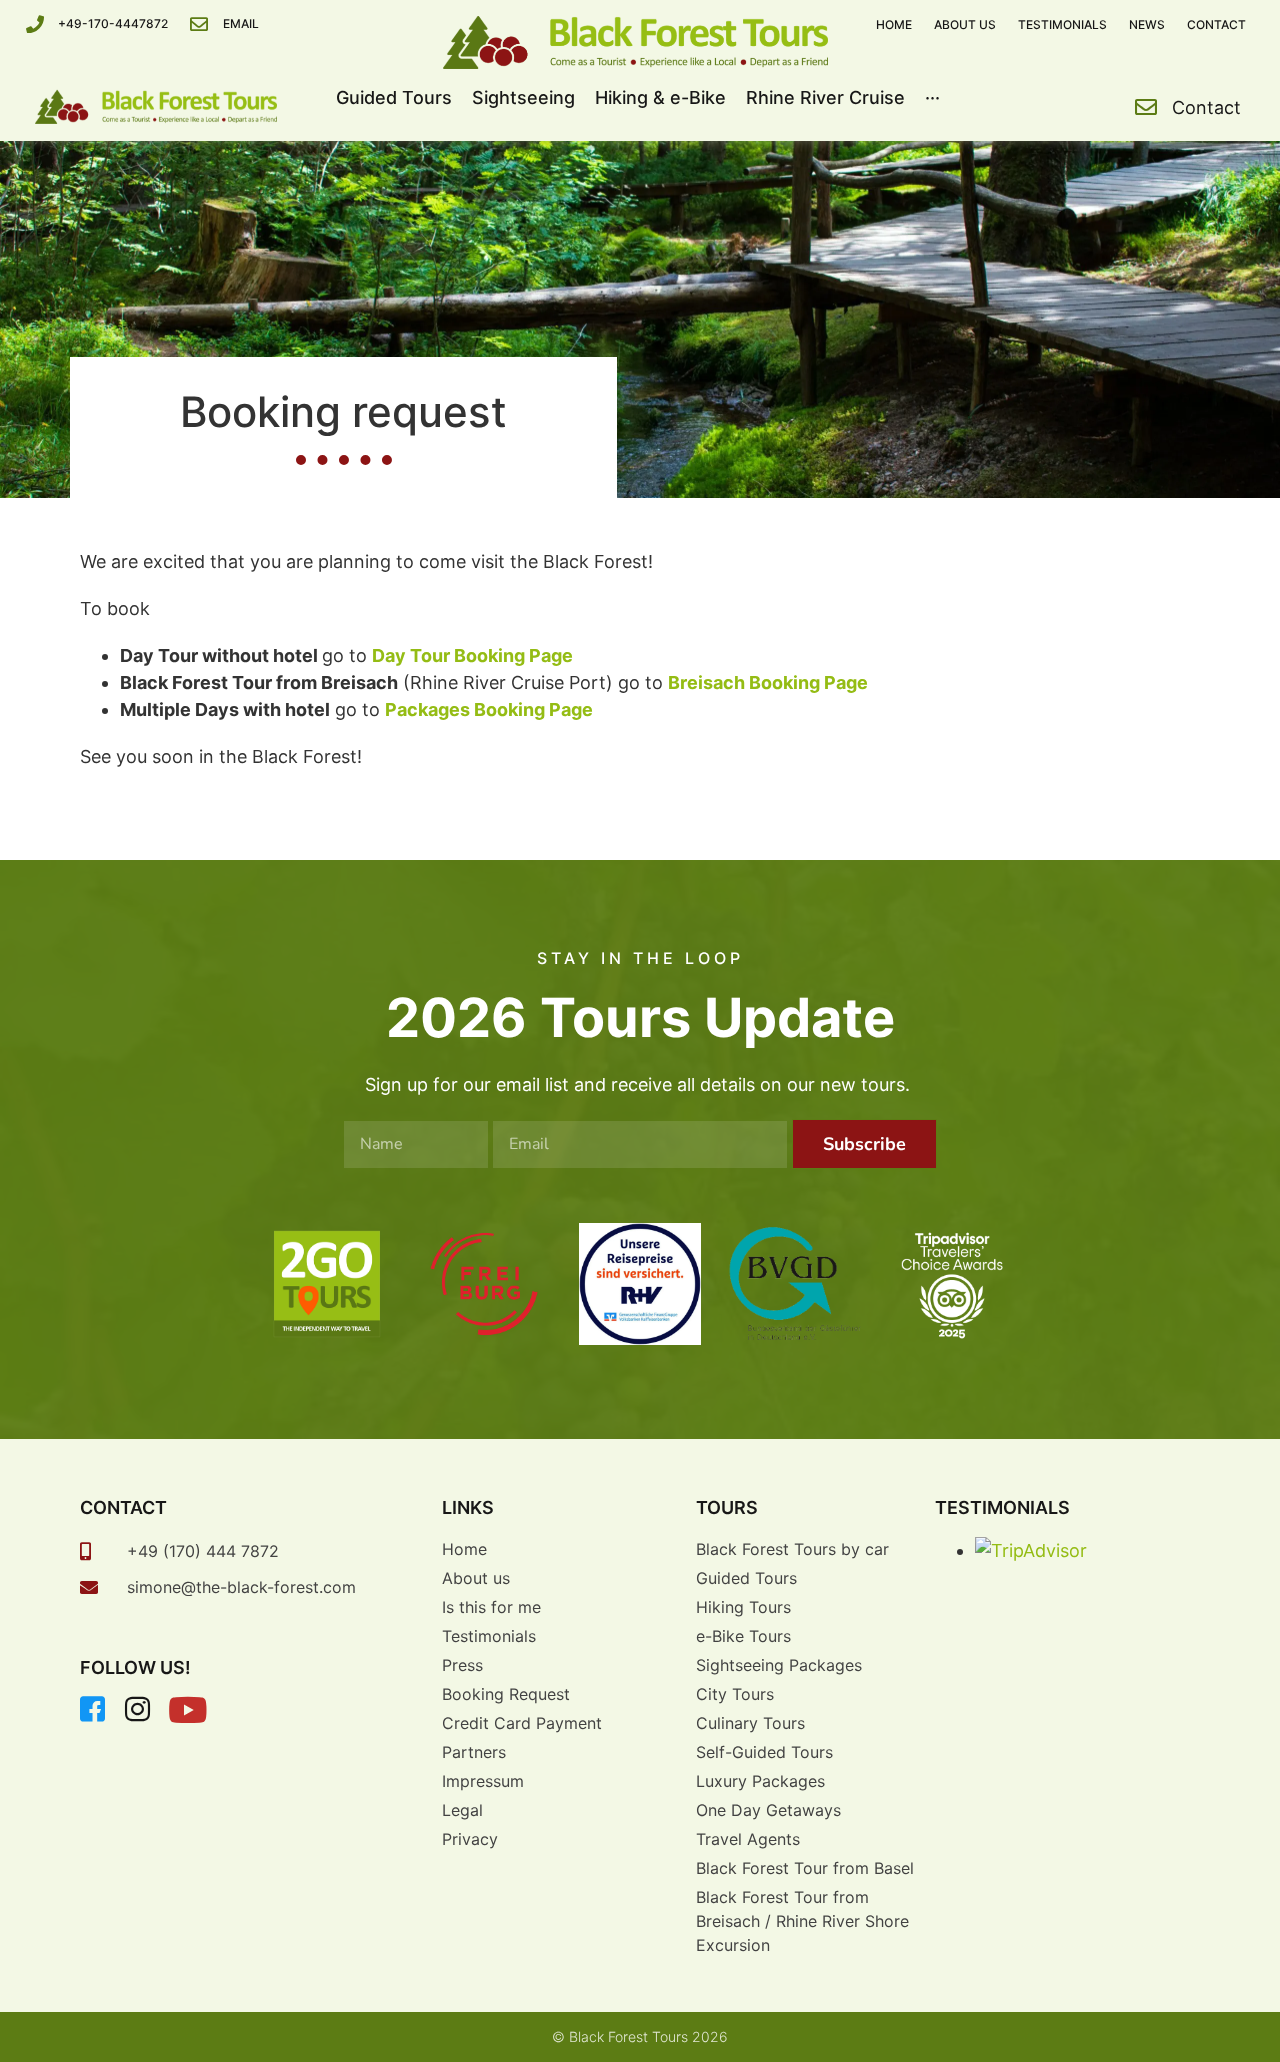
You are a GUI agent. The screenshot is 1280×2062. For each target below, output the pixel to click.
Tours (727, 1507)
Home (894, 24)
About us (965, 24)
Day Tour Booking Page (472, 655)
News (1147, 24)
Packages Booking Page (489, 709)
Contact (1216, 24)
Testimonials (1062, 24)
